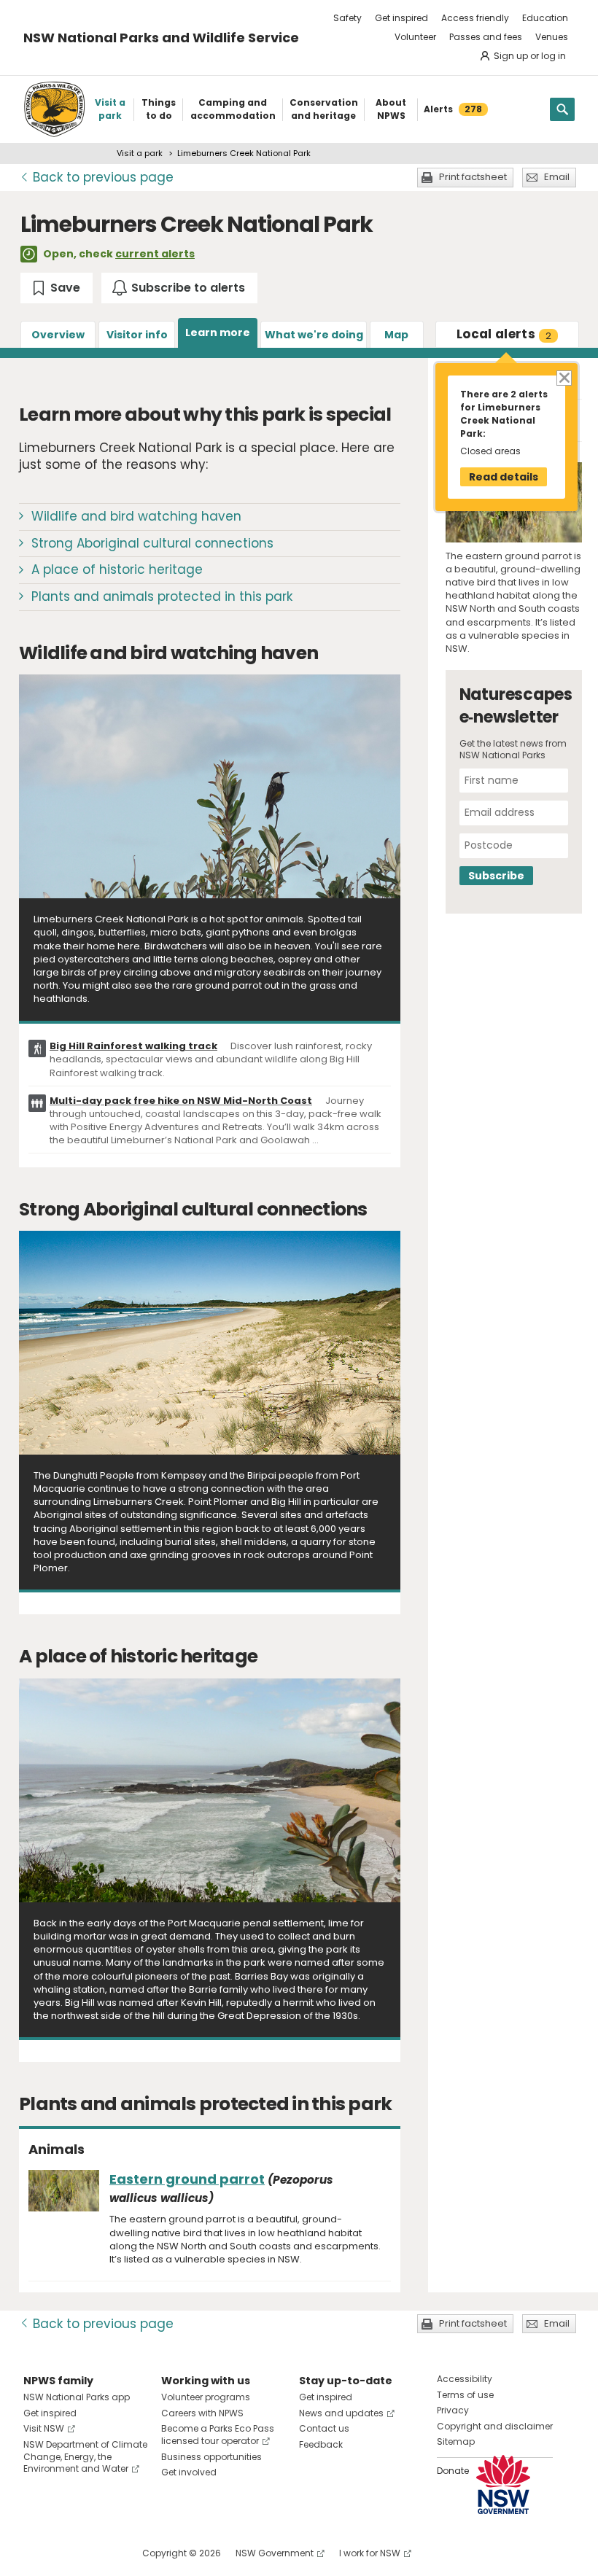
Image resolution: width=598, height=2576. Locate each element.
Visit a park (140, 153)
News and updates (341, 2413)
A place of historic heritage (117, 569)
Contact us (324, 2428)
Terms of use (465, 2395)
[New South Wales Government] (503, 2484)
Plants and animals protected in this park (162, 596)
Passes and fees (486, 37)
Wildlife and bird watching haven (136, 516)
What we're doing (314, 335)
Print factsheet (473, 177)
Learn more (218, 332)
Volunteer (415, 37)
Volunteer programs (206, 2397)
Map (396, 335)
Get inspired (401, 18)
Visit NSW (44, 2428)
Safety (347, 18)
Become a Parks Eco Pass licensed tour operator (218, 2435)
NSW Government (275, 2553)
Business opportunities (211, 2457)
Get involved (189, 2472)
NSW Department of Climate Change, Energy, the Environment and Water (85, 2457)
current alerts (155, 254)
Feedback (321, 2444)
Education (545, 18)
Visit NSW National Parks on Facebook (37, 2553)
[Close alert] (563, 377)
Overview (58, 335)
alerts (504, 334)
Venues (552, 37)
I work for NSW (370, 2553)
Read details (504, 477)
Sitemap (456, 2441)
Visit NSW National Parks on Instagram (68, 2553)
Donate (453, 2471)
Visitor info (137, 335)
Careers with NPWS (202, 2413)
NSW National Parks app (77, 2397)
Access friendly (475, 18)
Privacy (453, 2410)
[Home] (54, 109)
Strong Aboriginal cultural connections (152, 543)
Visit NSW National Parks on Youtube (100, 2553)
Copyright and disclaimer (495, 2426)
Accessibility (465, 2379)
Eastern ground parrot (187, 2179)
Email (557, 177)
